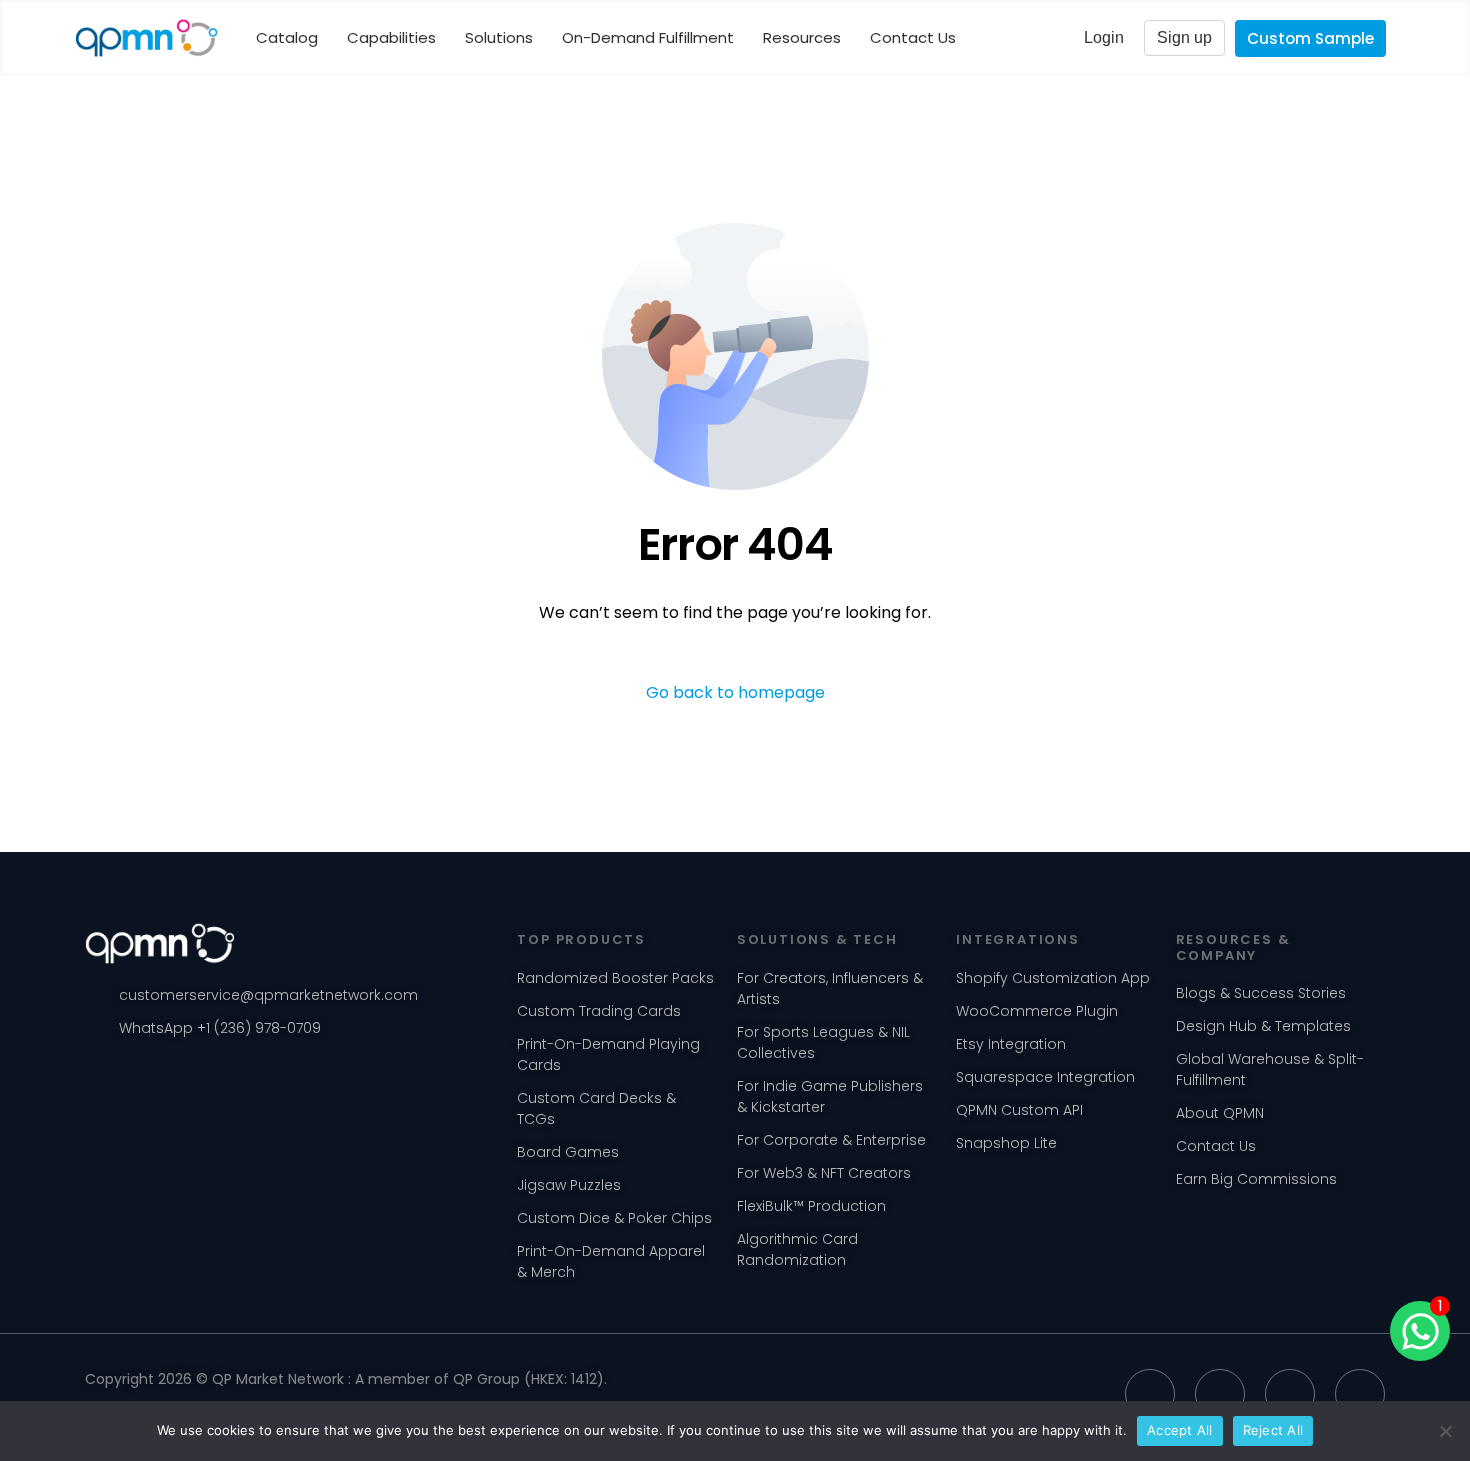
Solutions (499, 37)
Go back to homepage (735, 692)
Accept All (1180, 1430)
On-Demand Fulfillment (648, 37)
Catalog (287, 37)
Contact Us (913, 37)
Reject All (1273, 1430)
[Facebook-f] (1360, 1394)
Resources (802, 37)
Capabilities (391, 37)
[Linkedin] (1150, 1394)
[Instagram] (1220, 1394)
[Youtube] (1290, 1394)
